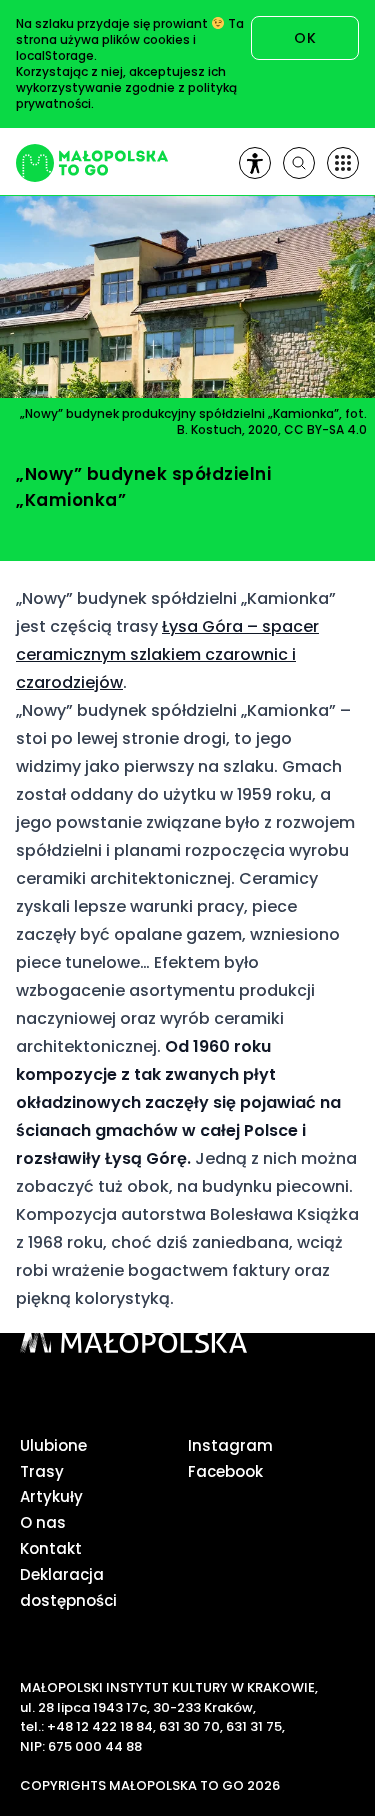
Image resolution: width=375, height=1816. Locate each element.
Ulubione (53, 1445)
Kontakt (51, 1548)
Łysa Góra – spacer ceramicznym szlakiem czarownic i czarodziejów (167, 654)
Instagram (230, 1445)
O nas (43, 1522)
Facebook (225, 1471)
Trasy (42, 1471)
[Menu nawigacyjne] (343, 163)
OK (305, 38)
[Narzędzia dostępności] (255, 163)
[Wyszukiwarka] (299, 163)
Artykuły (51, 1496)
